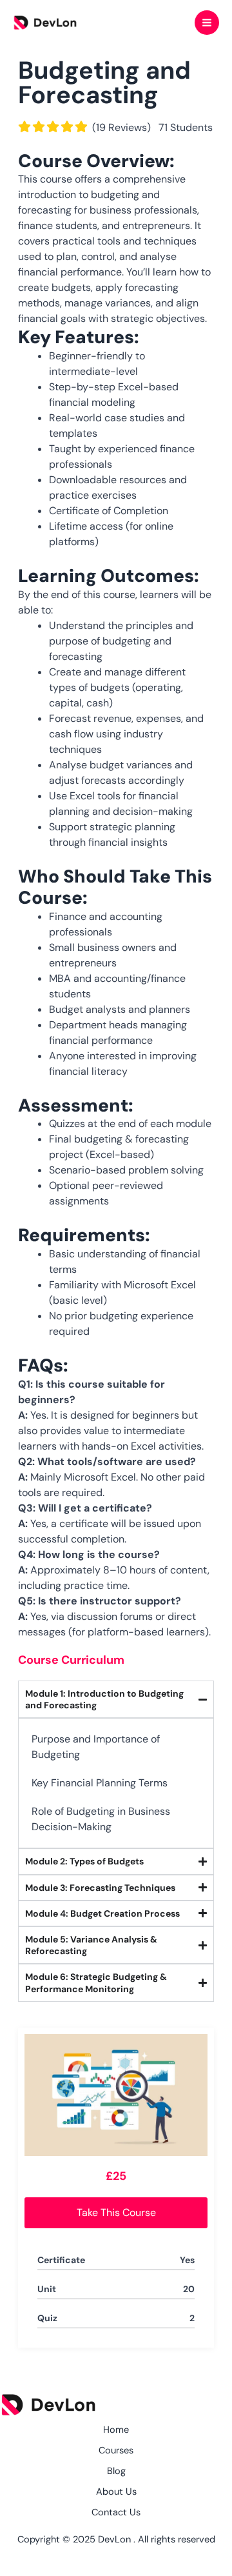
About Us (116, 2492)
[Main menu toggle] (207, 23)
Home (116, 2430)
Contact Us (116, 2512)
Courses (116, 2451)
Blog (116, 2471)
